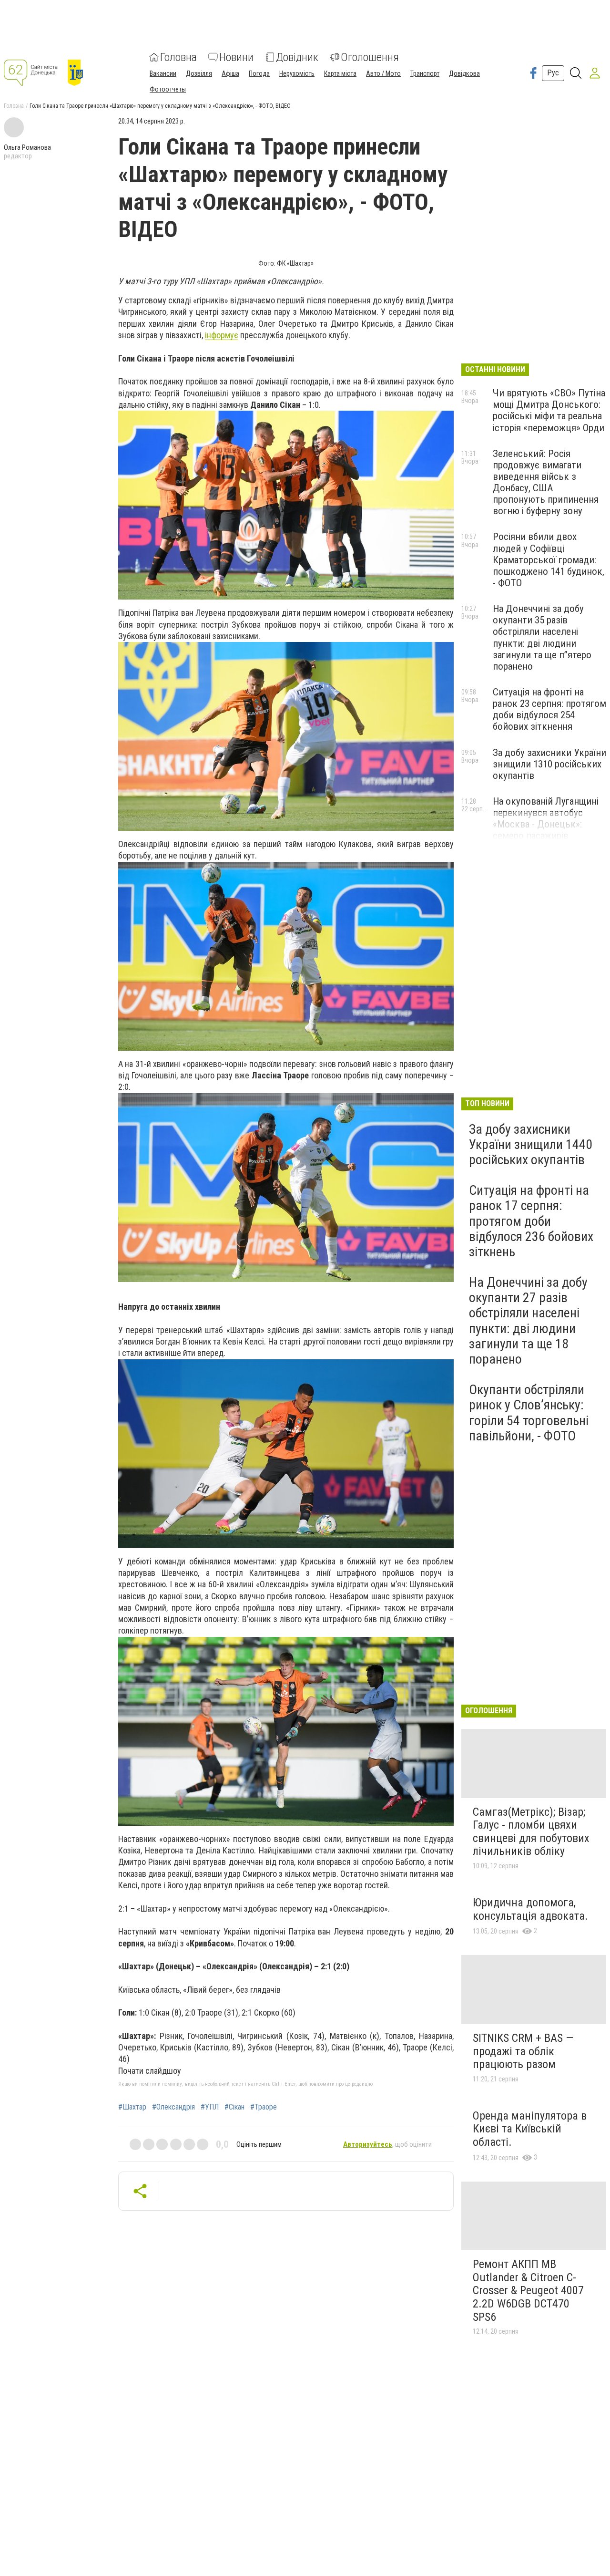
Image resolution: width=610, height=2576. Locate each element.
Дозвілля (199, 73)
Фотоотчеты (168, 89)
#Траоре (264, 2107)
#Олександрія (173, 2107)
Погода (259, 73)
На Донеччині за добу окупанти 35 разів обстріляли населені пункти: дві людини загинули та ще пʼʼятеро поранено (542, 637)
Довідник (297, 57)
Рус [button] (553, 73)
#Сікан (234, 2107)
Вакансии (163, 73)
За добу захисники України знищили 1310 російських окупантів (549, 764)
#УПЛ (210, 2107)
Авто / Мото (383, 73)
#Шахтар (132, 2107)
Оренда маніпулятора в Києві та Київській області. (530, 2129)
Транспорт (425, 73)
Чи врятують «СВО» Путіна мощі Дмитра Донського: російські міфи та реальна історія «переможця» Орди (549, 410)
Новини (236, 57)
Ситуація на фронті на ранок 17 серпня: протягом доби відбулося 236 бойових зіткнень (531, 1221)
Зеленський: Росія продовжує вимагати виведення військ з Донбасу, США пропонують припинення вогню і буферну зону (546, 482)
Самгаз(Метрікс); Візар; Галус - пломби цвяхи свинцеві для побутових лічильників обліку (531, 1832)
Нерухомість (297, 73)
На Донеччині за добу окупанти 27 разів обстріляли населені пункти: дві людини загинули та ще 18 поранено (528, 1321)
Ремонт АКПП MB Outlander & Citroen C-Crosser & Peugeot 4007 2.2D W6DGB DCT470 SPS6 (528, 2290)
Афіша (230, 73)
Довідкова (464, 73)
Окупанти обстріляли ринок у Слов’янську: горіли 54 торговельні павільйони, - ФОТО (529, 1413)
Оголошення (370, 57)
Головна (178, 57)
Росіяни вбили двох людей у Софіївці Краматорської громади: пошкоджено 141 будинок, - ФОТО (549, 560)
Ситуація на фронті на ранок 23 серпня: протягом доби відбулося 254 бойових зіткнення (549, 709)
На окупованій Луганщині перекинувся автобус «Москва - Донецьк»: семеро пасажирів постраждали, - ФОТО (546, 824)
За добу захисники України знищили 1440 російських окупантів (531, 1144)
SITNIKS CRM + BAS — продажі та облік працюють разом (523, 2051)
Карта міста (340, 73)
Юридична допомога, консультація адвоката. (530, 1909)
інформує (222, 335)
